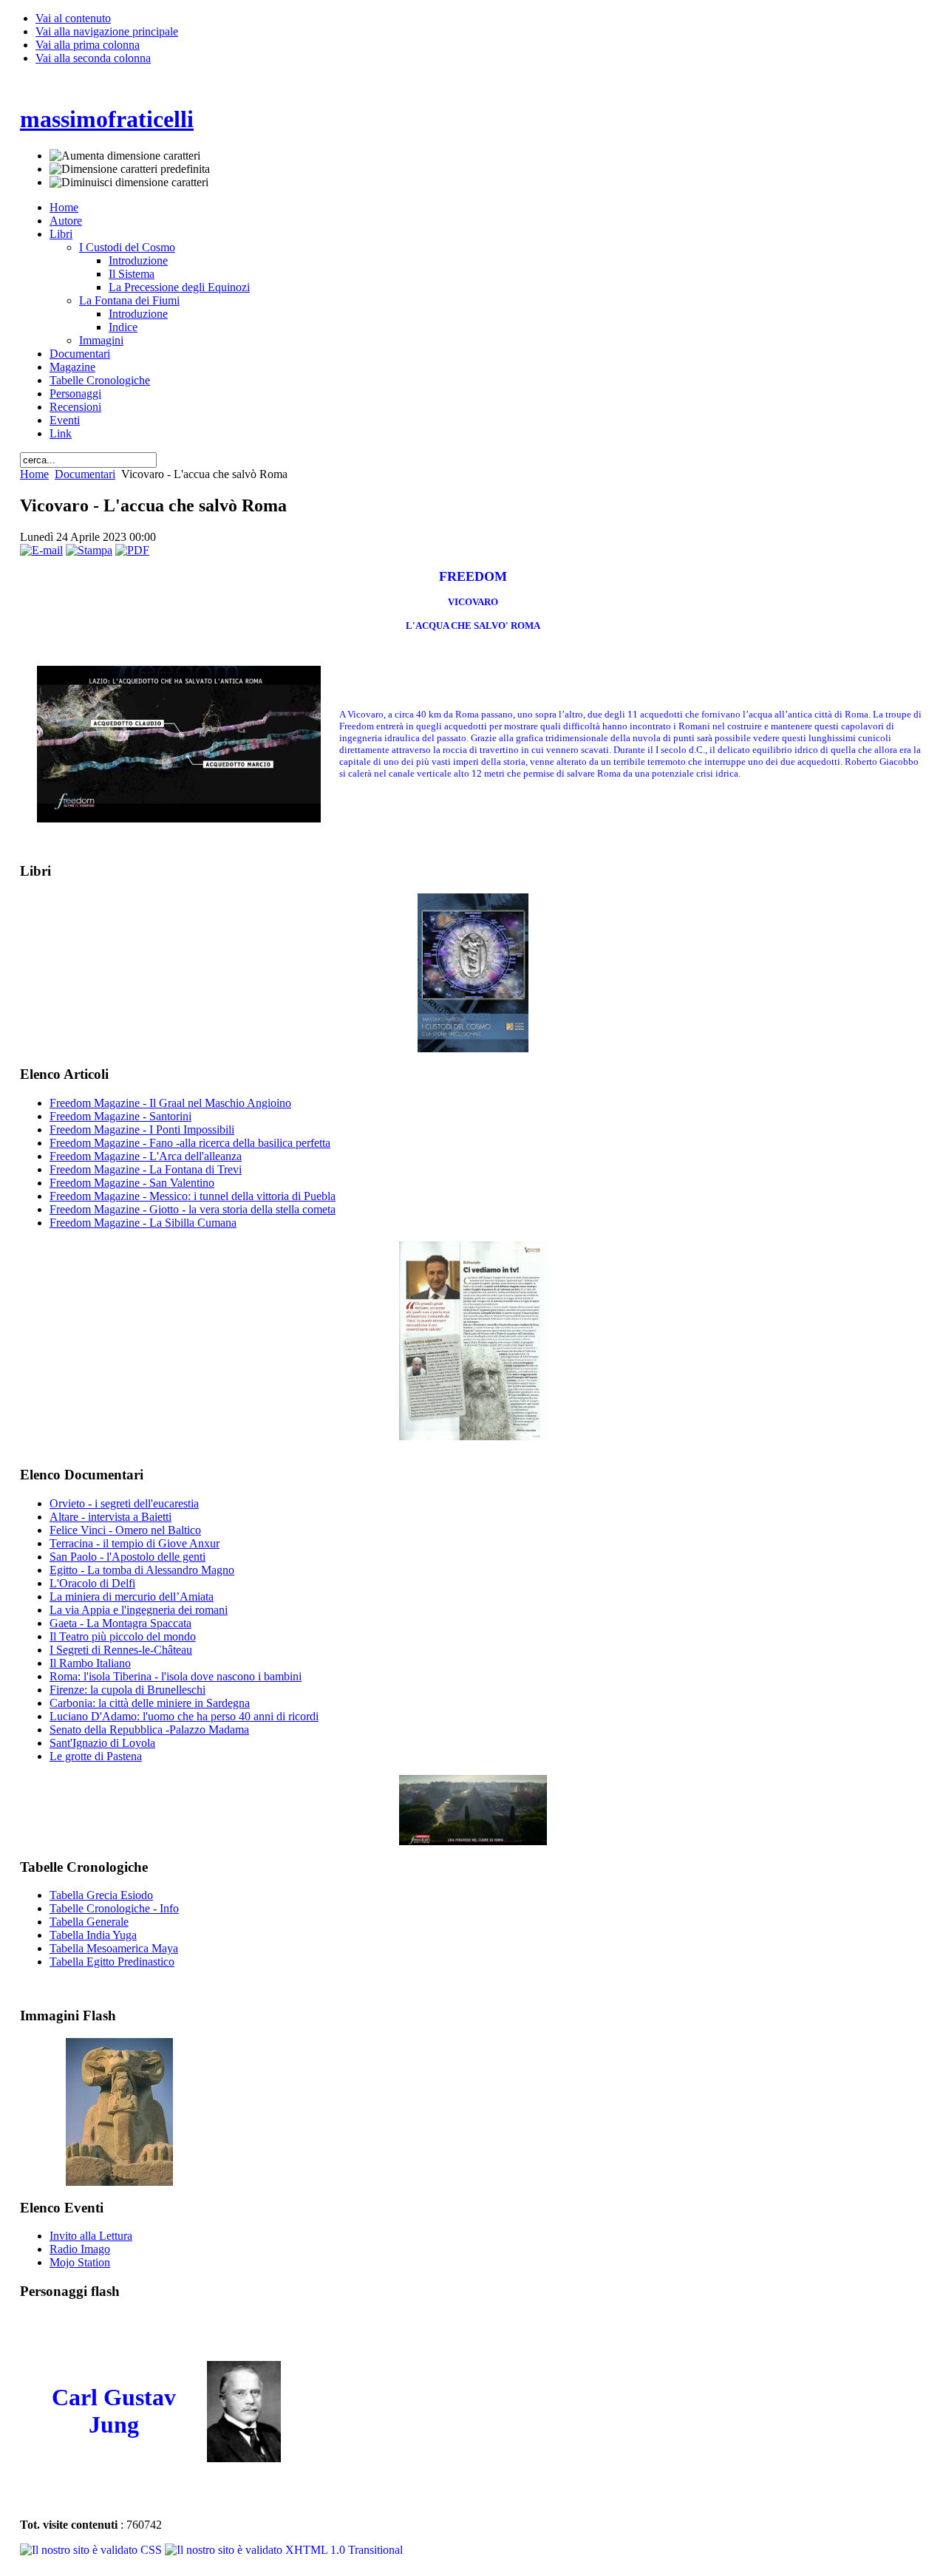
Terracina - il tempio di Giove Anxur (135, 1543)
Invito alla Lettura (91, 2236)
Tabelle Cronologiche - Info (114, 1908)
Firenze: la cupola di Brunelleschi (127, 1690)
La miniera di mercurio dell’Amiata (132, 1597)
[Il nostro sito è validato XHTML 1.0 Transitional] (284, 2550)
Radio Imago (80, 2249)
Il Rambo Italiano (90, 1663)
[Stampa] (89, 550)
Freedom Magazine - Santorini (120, 1116)
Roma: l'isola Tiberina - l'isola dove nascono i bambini (176, 1676)
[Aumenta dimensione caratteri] (125, 156)
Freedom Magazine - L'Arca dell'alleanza (146, 1156)
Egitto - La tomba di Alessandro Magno (142, 1570)
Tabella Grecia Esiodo (101, 1895)
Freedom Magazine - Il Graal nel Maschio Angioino (170, 1103)
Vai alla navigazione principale (107, 31)
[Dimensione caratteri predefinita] (130, 169)
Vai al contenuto (73, 18)
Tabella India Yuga (93, 1935)
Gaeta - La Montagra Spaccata (120, 1623)
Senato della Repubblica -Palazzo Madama (149, 1730)
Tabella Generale (89, 1922)
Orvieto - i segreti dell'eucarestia (124, 1503)
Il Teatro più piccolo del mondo (123, 1636)
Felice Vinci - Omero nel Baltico (125, 1530)
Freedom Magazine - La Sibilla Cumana (143, 1223)
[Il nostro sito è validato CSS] (92, 2550)
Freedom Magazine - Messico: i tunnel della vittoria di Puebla (193, 1196)
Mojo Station (80, 2262)
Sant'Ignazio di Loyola (102, 1743)
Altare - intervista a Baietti (110, 1517)
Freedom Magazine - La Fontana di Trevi (146, 1169)
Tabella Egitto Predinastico (112, 1962)
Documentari (85, 474)
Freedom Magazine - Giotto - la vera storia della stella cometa (193, 1209)
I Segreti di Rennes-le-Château (121, 1650)
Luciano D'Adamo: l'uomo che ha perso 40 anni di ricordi (184, 1716)
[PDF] (132, 550)
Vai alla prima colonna (88, 45)
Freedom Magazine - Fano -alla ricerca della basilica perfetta (190, 1143)
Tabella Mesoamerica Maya (114, 1948)
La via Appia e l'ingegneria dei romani (139, 1610)
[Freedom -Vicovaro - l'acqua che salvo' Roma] (179, 818)
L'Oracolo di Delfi (92, 1583)
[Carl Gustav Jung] (244, 2458)
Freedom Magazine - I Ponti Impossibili (142, 1129)
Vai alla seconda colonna (93, 58)
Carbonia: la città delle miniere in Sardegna (150, 1703)
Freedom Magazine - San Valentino (132, 1183)
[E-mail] (41, 550)
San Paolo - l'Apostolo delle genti (127, 1557)
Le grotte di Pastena (96, 1756)
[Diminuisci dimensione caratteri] (129, 183)
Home (34, 474)
